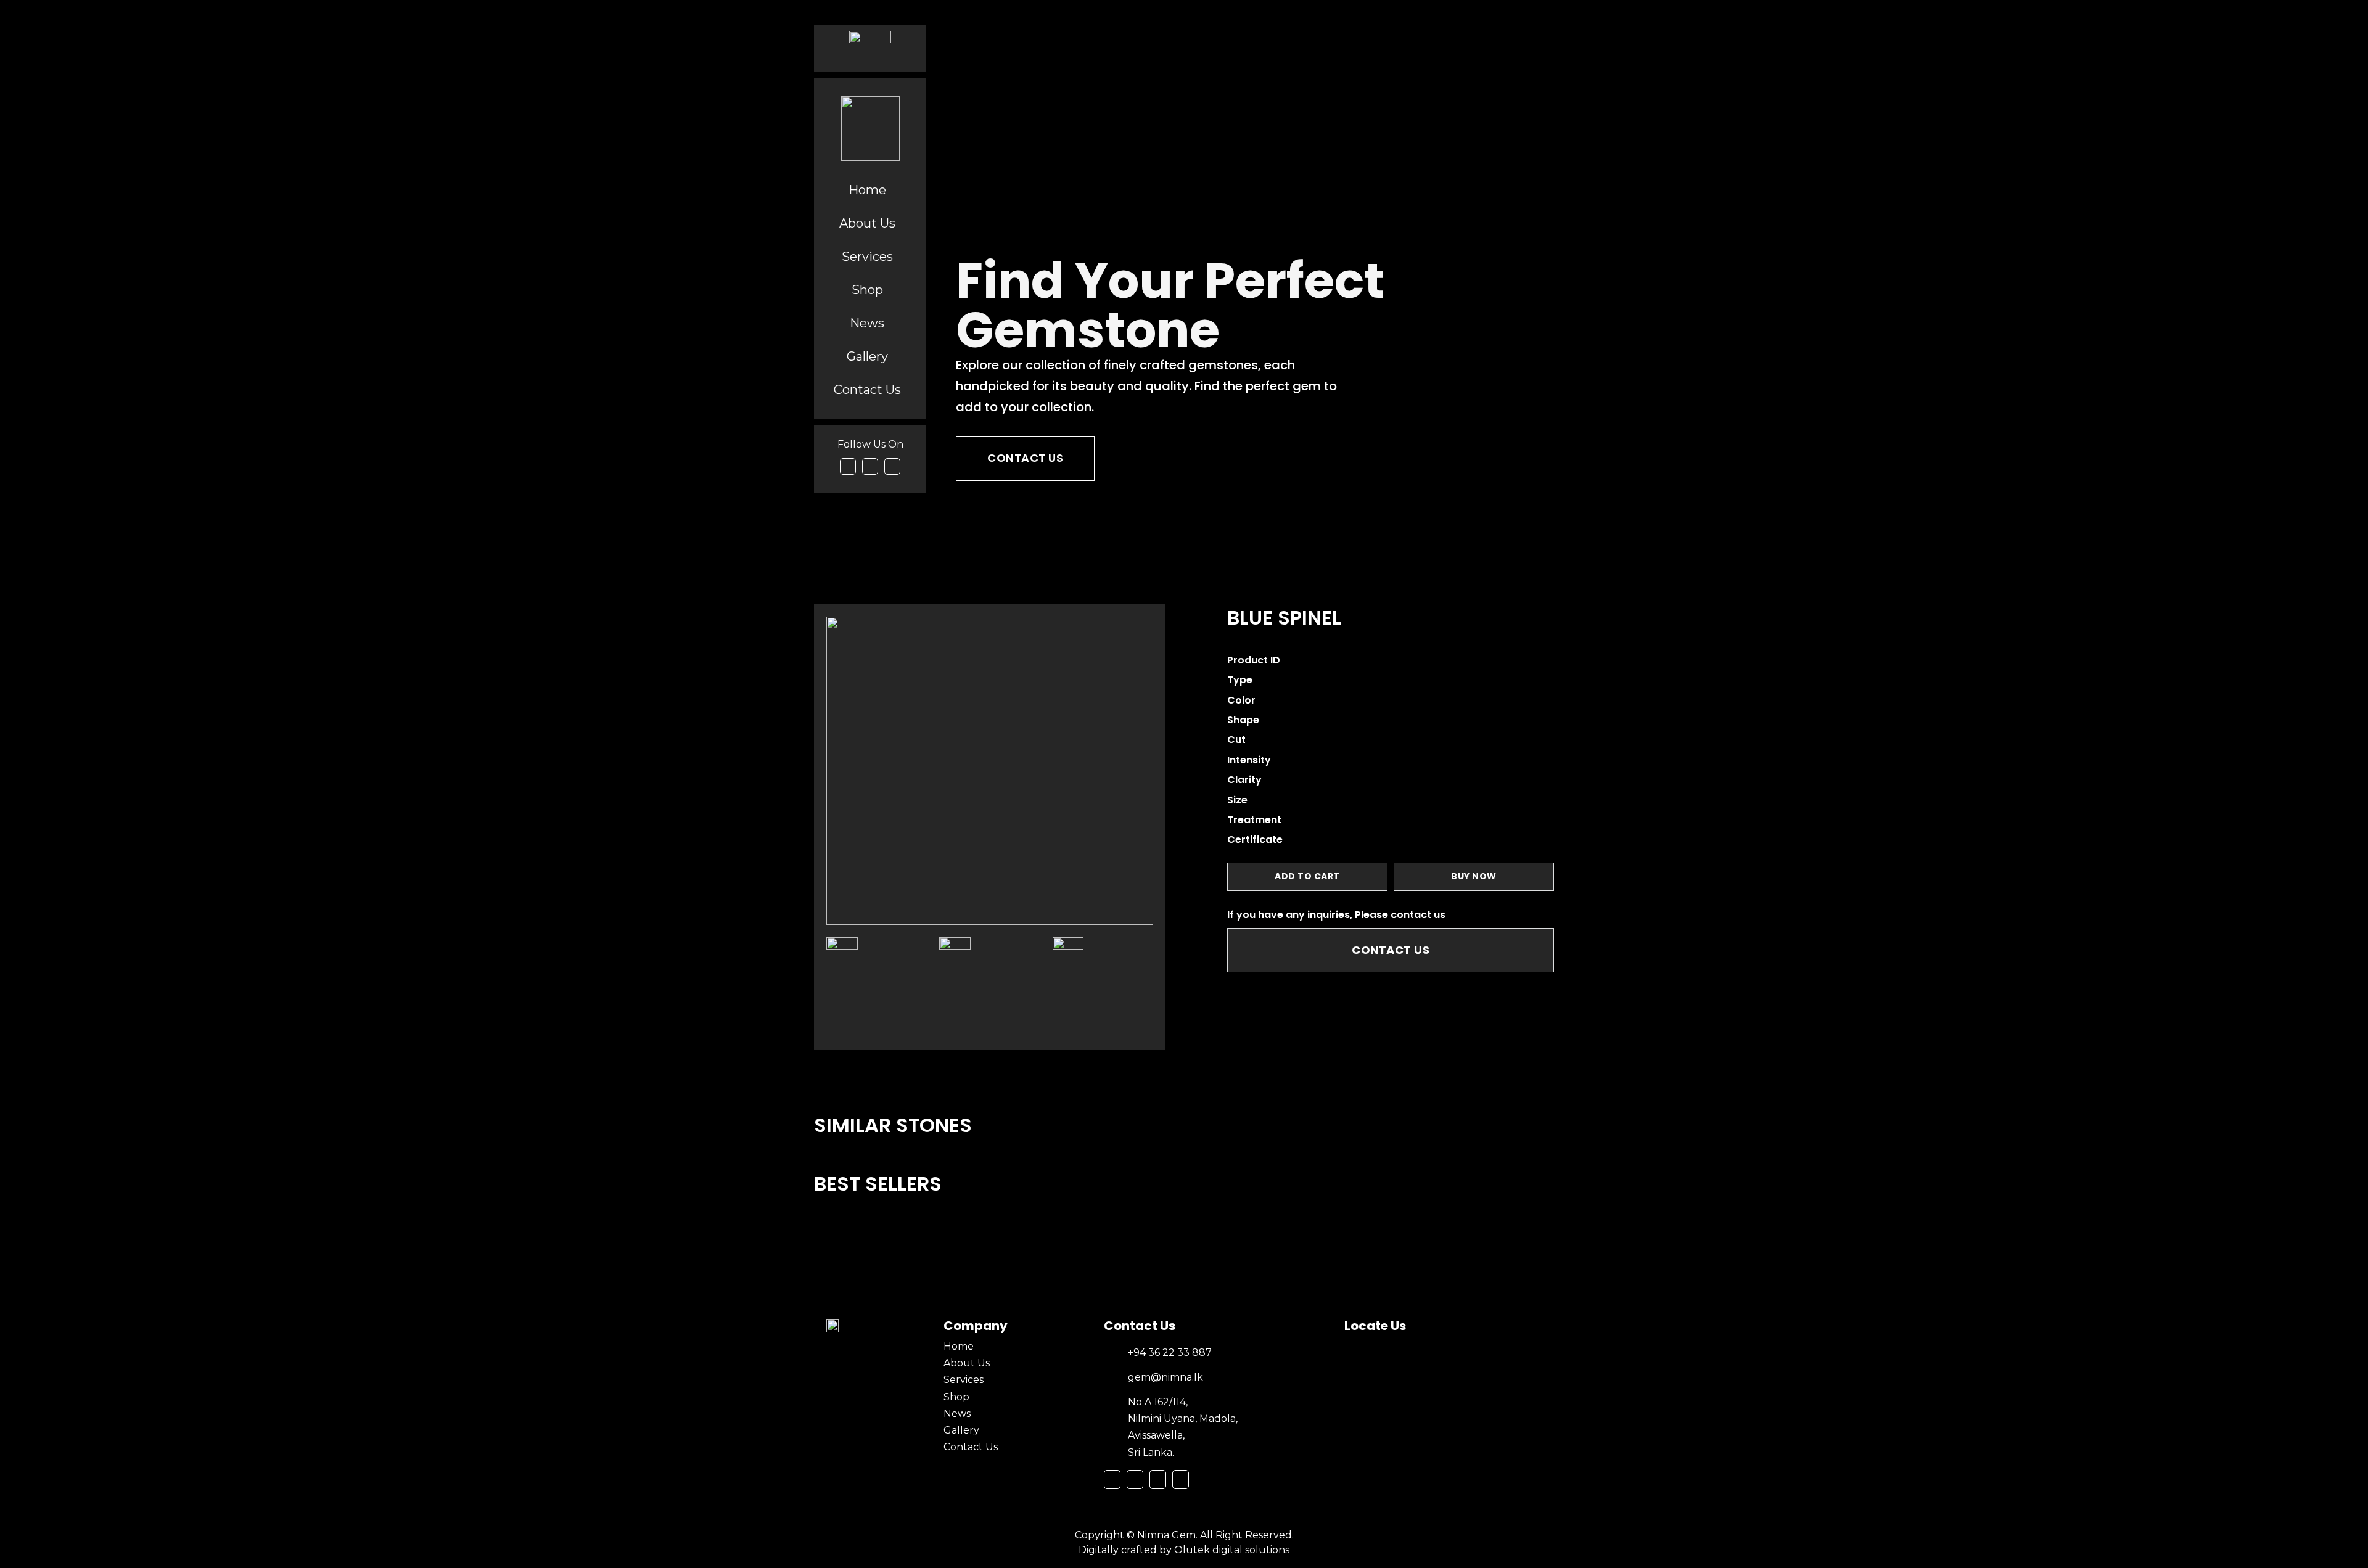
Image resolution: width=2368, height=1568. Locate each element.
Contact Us (1025, 458)
